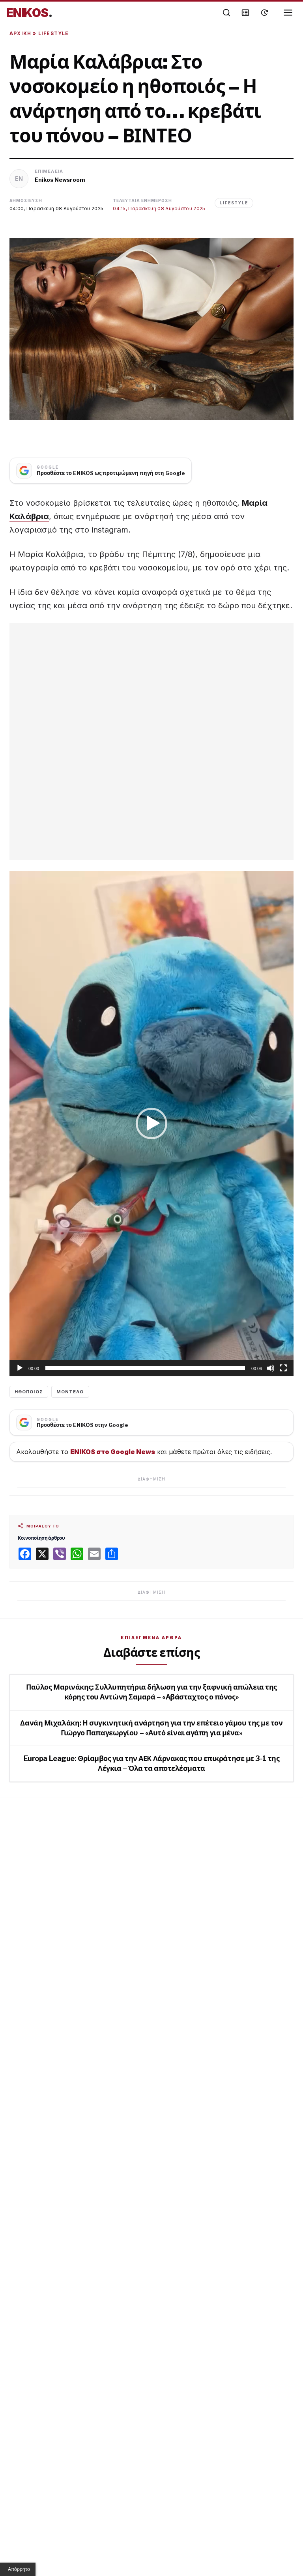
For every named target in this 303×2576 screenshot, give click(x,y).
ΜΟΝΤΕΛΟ (70, 1392)
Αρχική (20, 33)
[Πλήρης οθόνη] (283, 1368)
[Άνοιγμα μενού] (288, 13)
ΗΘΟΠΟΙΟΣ (29, 1392)
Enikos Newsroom (60, 180)
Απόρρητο (19, 2569)
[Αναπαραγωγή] (20, 1368)
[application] (151, 1123)
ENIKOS (29, 13)
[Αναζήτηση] (226, 13)
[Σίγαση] (271, 1368)
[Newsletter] (245, 13)
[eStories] (264, 13)
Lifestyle (54, 33)
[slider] (145, 1368)
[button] (151, 1123)
